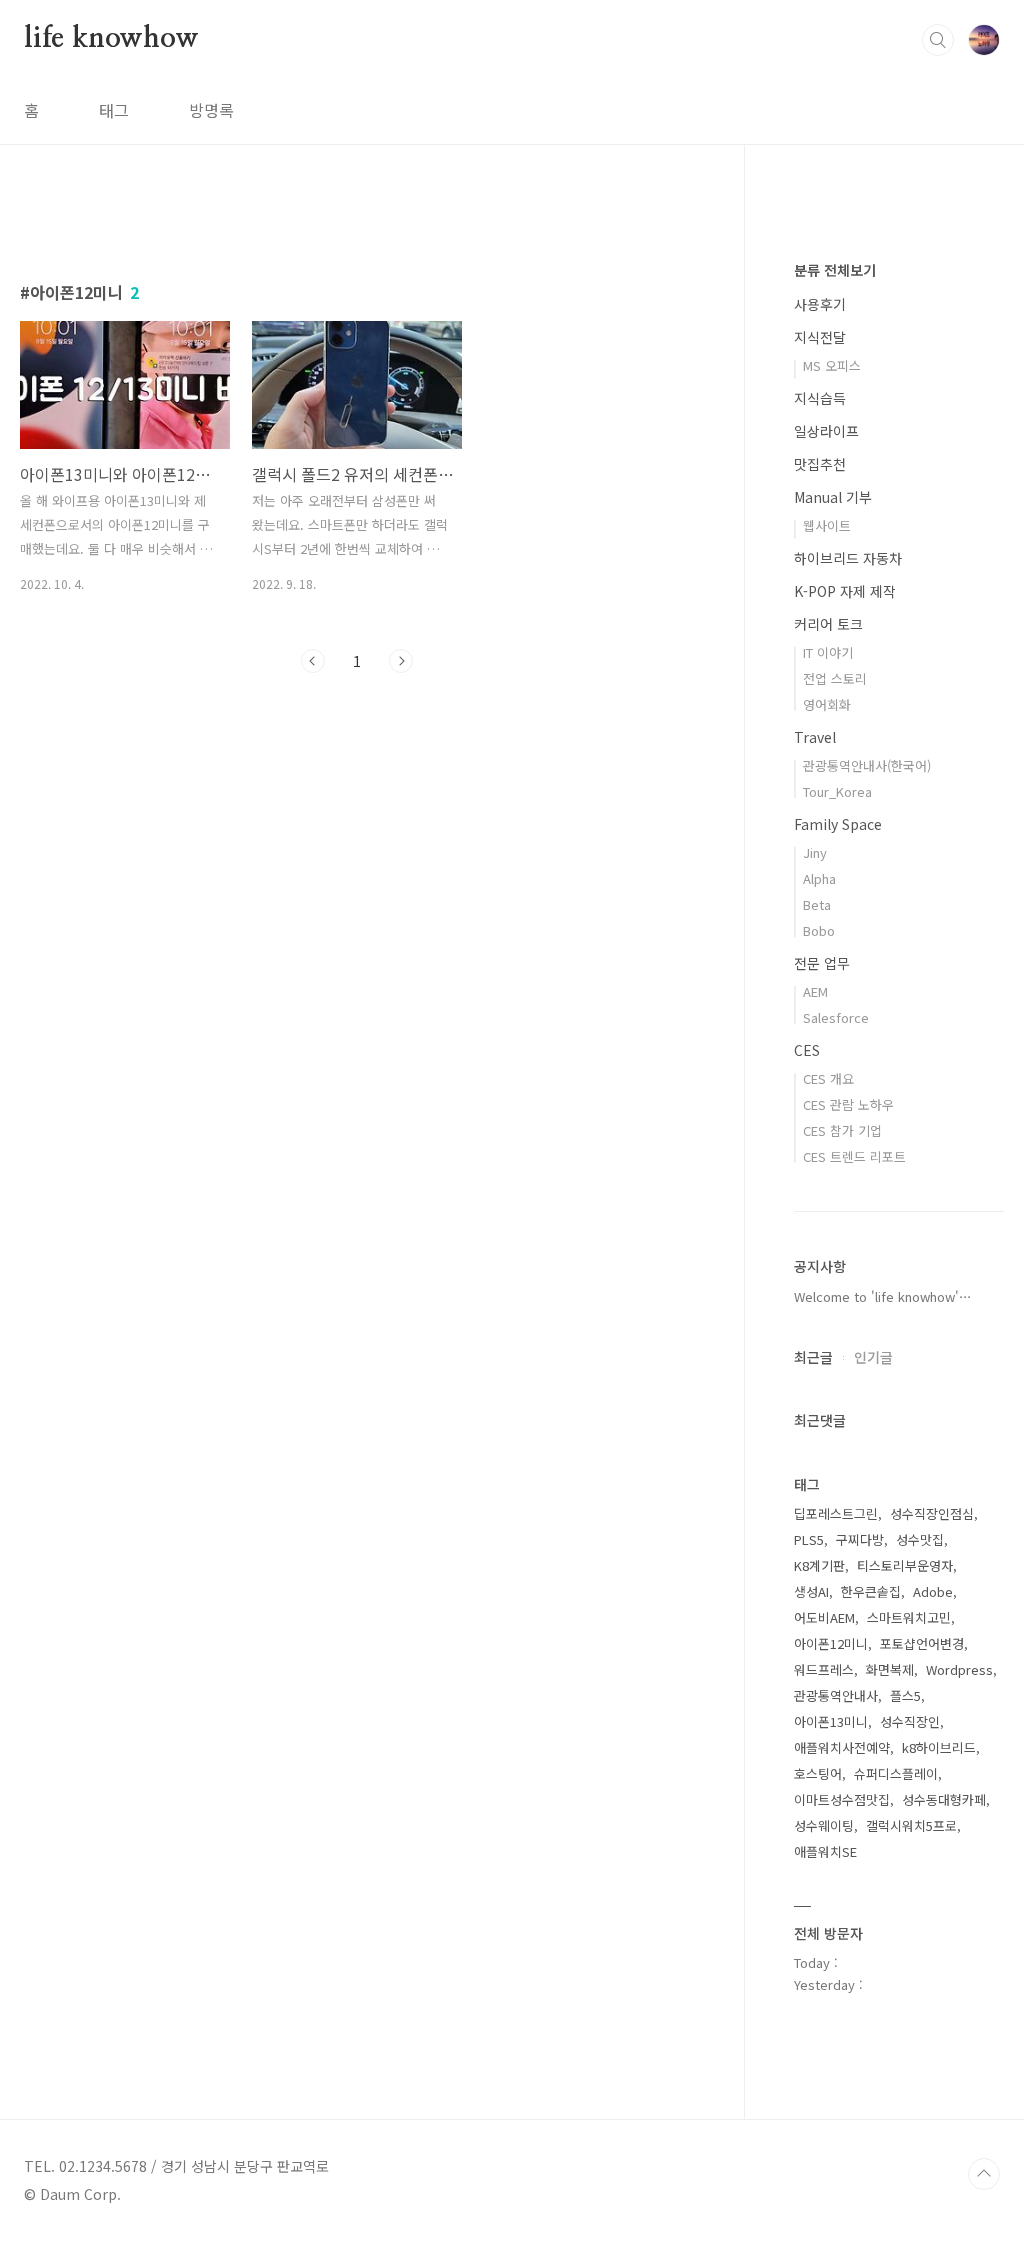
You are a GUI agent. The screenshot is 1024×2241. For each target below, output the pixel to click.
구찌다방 (860, 1539)
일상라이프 (826, 431)
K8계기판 (819, 1565)
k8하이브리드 (939, 1747)
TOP (984, 2174)
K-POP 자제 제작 (845, 591)
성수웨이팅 (824, 1825)
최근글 (813, 1357)
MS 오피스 (832, 365)
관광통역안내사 (836, 1695)
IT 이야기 (828, 652)
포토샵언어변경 (922, 1643)
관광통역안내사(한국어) (867, 765)
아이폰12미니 (831, 1643)
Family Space (838, 824)
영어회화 (827, 704)
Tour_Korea (837, 791)
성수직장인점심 (932, 1513)
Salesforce (836, 1017)
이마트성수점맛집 (842, 1799)
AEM (815, 991)
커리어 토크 (828, 624)
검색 (938, 40)
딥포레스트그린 (836, 1513)
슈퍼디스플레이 (896, 1773)
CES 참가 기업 (842, 1130)
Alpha (819, 878)
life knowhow (111, 39)
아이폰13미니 (831, 1721)
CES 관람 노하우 (848, 1104)
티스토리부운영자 (905, 1565)
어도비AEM (824, 1617)
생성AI (811, 1591)
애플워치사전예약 (842, 1747)
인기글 (873, 1357)
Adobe (933, 1591)
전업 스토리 (835, 678)
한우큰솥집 (871, 1591)
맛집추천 (820, 464)
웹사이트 (827, 525)
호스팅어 (818, 1773)
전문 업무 (822, 963)
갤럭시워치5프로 (911, 1825)
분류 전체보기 (835, 270)
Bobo (819, 930)
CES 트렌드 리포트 (854, 1156)
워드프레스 (824, 1669)
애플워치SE (825, 1851)
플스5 (905, 1695)
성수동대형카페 (944, 1799)
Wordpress (959, 1669)
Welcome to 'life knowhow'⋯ (883, 1296)
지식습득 (820, 398)
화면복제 (890, 1669)
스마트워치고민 (909, 1617)
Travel (815, 737)
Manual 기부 (833, 497)
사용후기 (820, 304)
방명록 (211, 110)
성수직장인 (910, 1721)
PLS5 (809, 1539)
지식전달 (820, 337)
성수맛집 (920, 1539)
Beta (817, 904)
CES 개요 (828, 1078)
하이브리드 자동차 (848, 558)
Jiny (815, 852)
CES (807, 1050)
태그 (114, 110)
